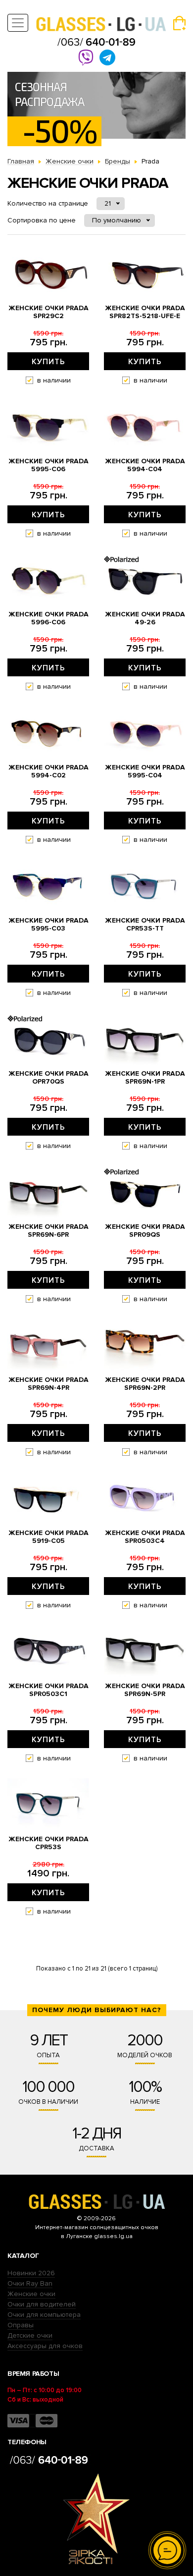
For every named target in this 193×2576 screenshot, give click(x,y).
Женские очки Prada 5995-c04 (145, 771)
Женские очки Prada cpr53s (48, 1843)
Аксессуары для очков (45, 2346)
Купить (48, 362)
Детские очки (30, 2335)
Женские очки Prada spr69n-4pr (48, 1384)
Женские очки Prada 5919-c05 (48, 1537)
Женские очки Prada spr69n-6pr (48, 1231)
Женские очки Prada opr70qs (48, 1078)
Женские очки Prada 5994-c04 (145, 465)
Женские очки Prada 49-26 (145, 618)
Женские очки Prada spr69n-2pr (145, 1384)
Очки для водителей (42, 2304)
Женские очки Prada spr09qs (145, 1231)
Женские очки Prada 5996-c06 (48, 618)
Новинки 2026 (31, 2273)
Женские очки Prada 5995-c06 (48, 465)
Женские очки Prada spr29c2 (48, 312)
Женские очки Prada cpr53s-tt (145, 925)
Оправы (21, 2325)
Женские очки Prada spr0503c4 (145, 1537)
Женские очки (31, 2294)
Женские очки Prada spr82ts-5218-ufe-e (145, 312)
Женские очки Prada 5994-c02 (48, 771)
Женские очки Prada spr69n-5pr (145, 1690)
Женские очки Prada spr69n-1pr (145, 1078)
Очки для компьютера (44, 2315)
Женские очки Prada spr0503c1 (48, 1690)
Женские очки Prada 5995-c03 (48, 925)
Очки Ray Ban (30, 2283)
